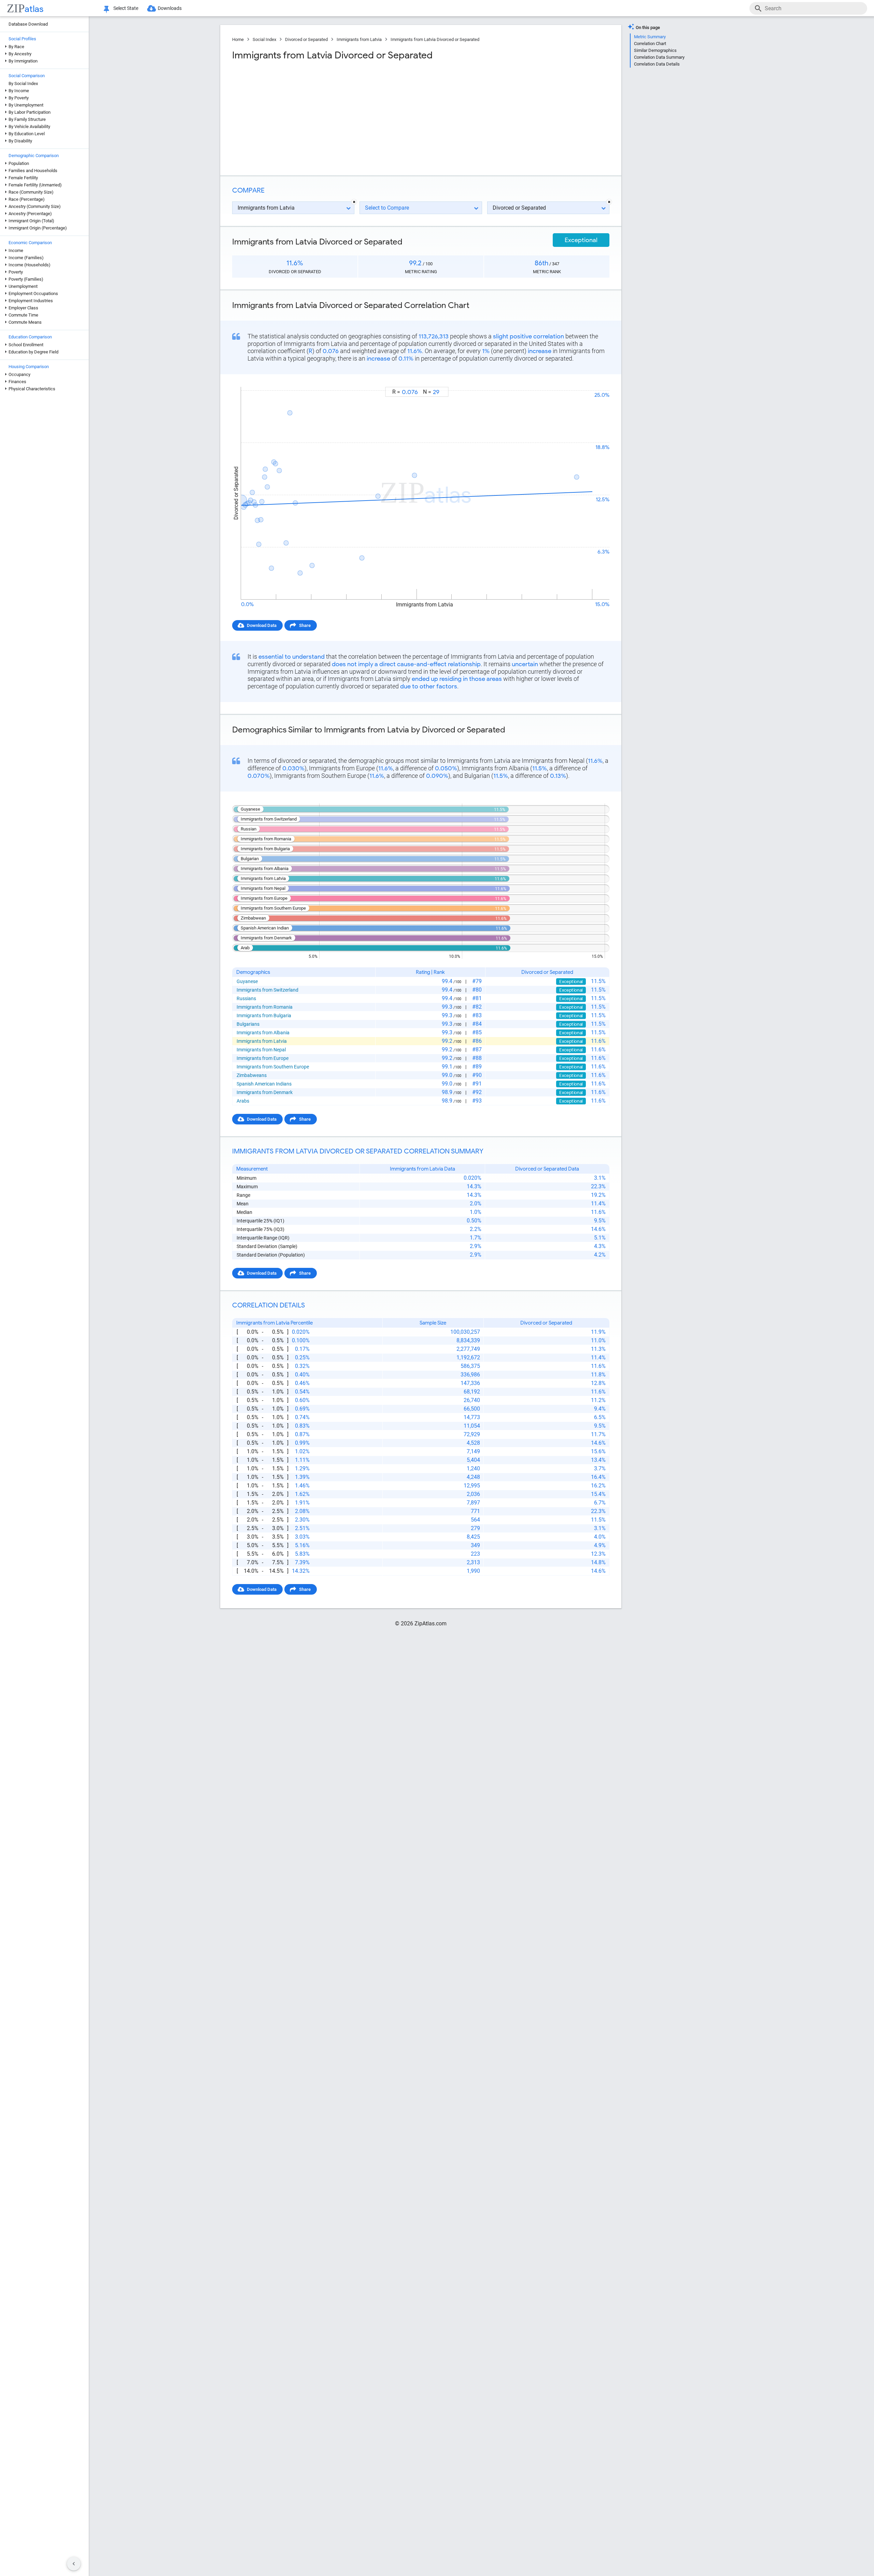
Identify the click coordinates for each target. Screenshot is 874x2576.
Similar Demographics (655, 50)
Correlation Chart (650, 44)
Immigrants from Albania (263, 1033)
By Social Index (23, 83)
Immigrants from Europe (263, 1058)
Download (595, 381)
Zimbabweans (252, 1075)
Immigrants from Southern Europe (273, 1067)
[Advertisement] (326, 116)
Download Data (262, 625)
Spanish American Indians (264, 1084)
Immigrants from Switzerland (267, 990)
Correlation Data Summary (659, 57)
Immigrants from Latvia (359, 39)
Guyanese (247, 981)
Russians (246, 998)
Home (238, 39)
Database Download (28, 24)
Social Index (264, 39)
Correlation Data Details (657, 64)
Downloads (170, 8)
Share (305, 625)
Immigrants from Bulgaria (264, 1016)
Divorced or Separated (306, 39)
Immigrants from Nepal (261, 1050)
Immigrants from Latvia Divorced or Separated (435, 39)
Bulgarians (248, 1024)
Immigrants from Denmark (265, 1092)
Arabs (243, 1101)
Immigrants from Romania (265, 1007)
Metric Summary (650, 37)
